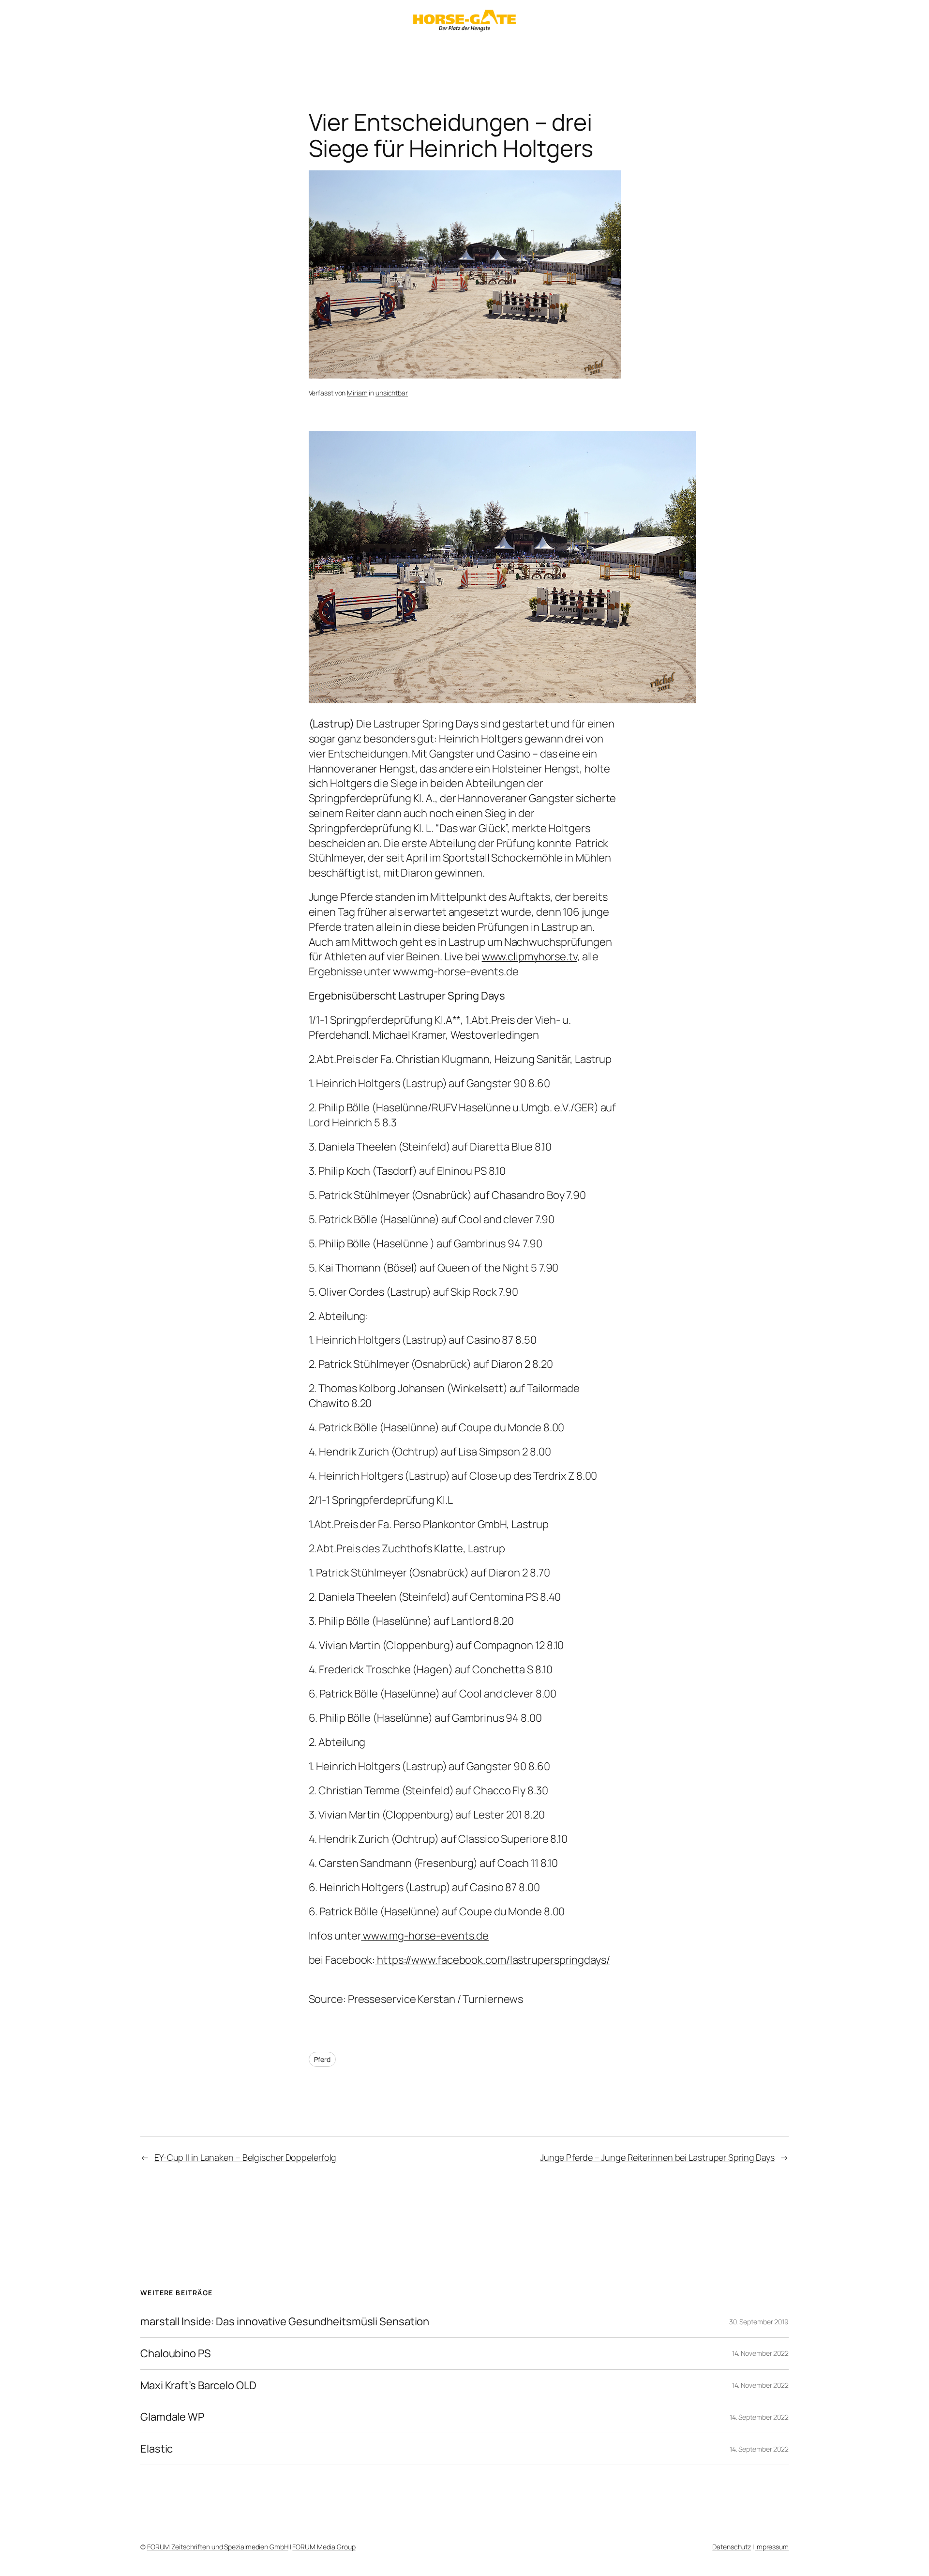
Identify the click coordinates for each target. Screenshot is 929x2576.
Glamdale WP (172, 2417)
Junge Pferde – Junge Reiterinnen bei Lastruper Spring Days (657, 2157)
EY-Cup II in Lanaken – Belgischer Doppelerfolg (245, 2157)
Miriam (357, 393)
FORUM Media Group (324, 2547)
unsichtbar (392, 393)
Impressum (772, 2547)
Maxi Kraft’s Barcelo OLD (198, 2386)
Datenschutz (732, 2547)
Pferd (322, 2059)
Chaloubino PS (176, 2354)
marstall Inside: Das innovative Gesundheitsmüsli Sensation (285, 2322)
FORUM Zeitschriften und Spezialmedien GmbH (218, 2547)
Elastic (157, 2449)
